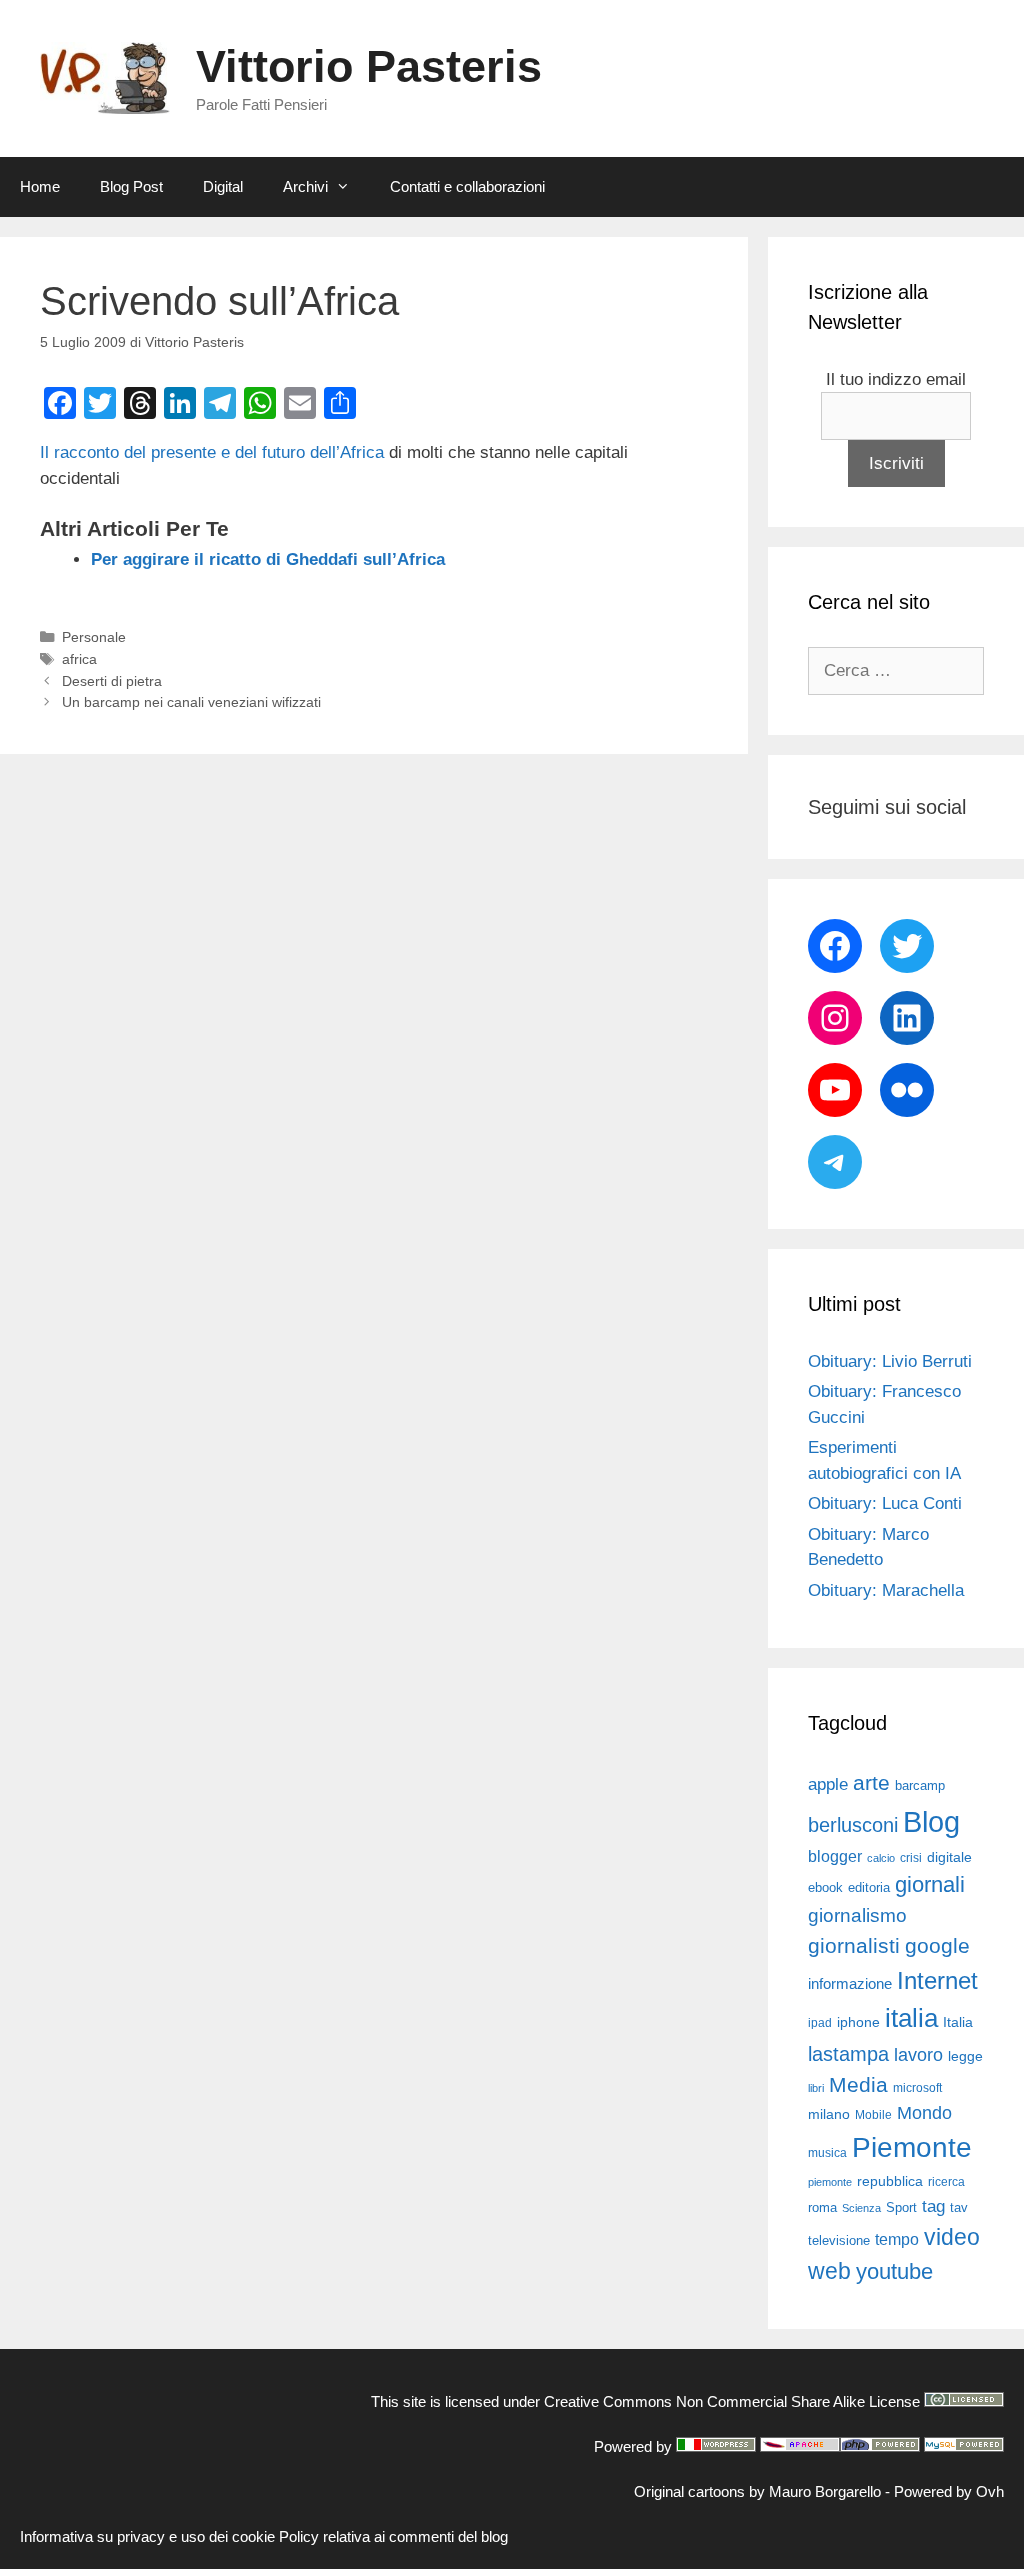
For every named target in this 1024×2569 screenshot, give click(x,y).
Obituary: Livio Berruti (890, 1361)
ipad (820, 2023)
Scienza (861, 2208)
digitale (949, 1857)
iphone (858, 2022)
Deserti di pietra (112, 681)
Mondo (924, 2113)
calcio (881, 1858)
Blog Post (131, 186)
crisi (911, 1858)
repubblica (890, 2181)
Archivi (305, 186)
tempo (897, 2239)
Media (858, 2084)
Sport (901, 2207)
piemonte (830, 2182)
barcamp (920, 1785)
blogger (835, 1856)
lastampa (848, 2054)
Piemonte (912, 2147)
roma (822, 2207)
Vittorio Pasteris (369, 66)
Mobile (873, 2115)
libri (816, 2088)
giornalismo (857, 1915)
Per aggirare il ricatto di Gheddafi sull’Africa (268, 559)
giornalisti (854, 1946)
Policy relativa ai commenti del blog (393, 2536)
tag (933, 2206)
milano (829, 2114)
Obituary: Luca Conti (885, 1503)
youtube (894, 2271)
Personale (94, 637)
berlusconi (853, 1825)
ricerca (946, 2182)
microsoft (917, 2088)
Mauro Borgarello (825, 2491)
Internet (937, 1980)
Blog (931, 1821)
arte (871, 1783)
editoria (869, 1888)
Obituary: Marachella (886, 1590)
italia (911, 2018)
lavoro (918, 2055)
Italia (958, 2022)
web (829, 2271)
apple (828, 1784)
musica (827, 2153)
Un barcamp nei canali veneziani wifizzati (191, 702)
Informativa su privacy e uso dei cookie (147, 2536)
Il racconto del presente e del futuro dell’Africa (212, 452)
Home (40, 186)
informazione (850, 1984)
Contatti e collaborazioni (467, 186)
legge (965, 2056)
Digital (223, 186)
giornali (930, 1884)
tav (959, 2207)
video (952, 2237)
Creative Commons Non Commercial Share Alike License (732, 2401)
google (937, 1946)
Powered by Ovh (949, 2491)
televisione (839, 2240)
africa (79, 659)
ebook (825, 1887)
